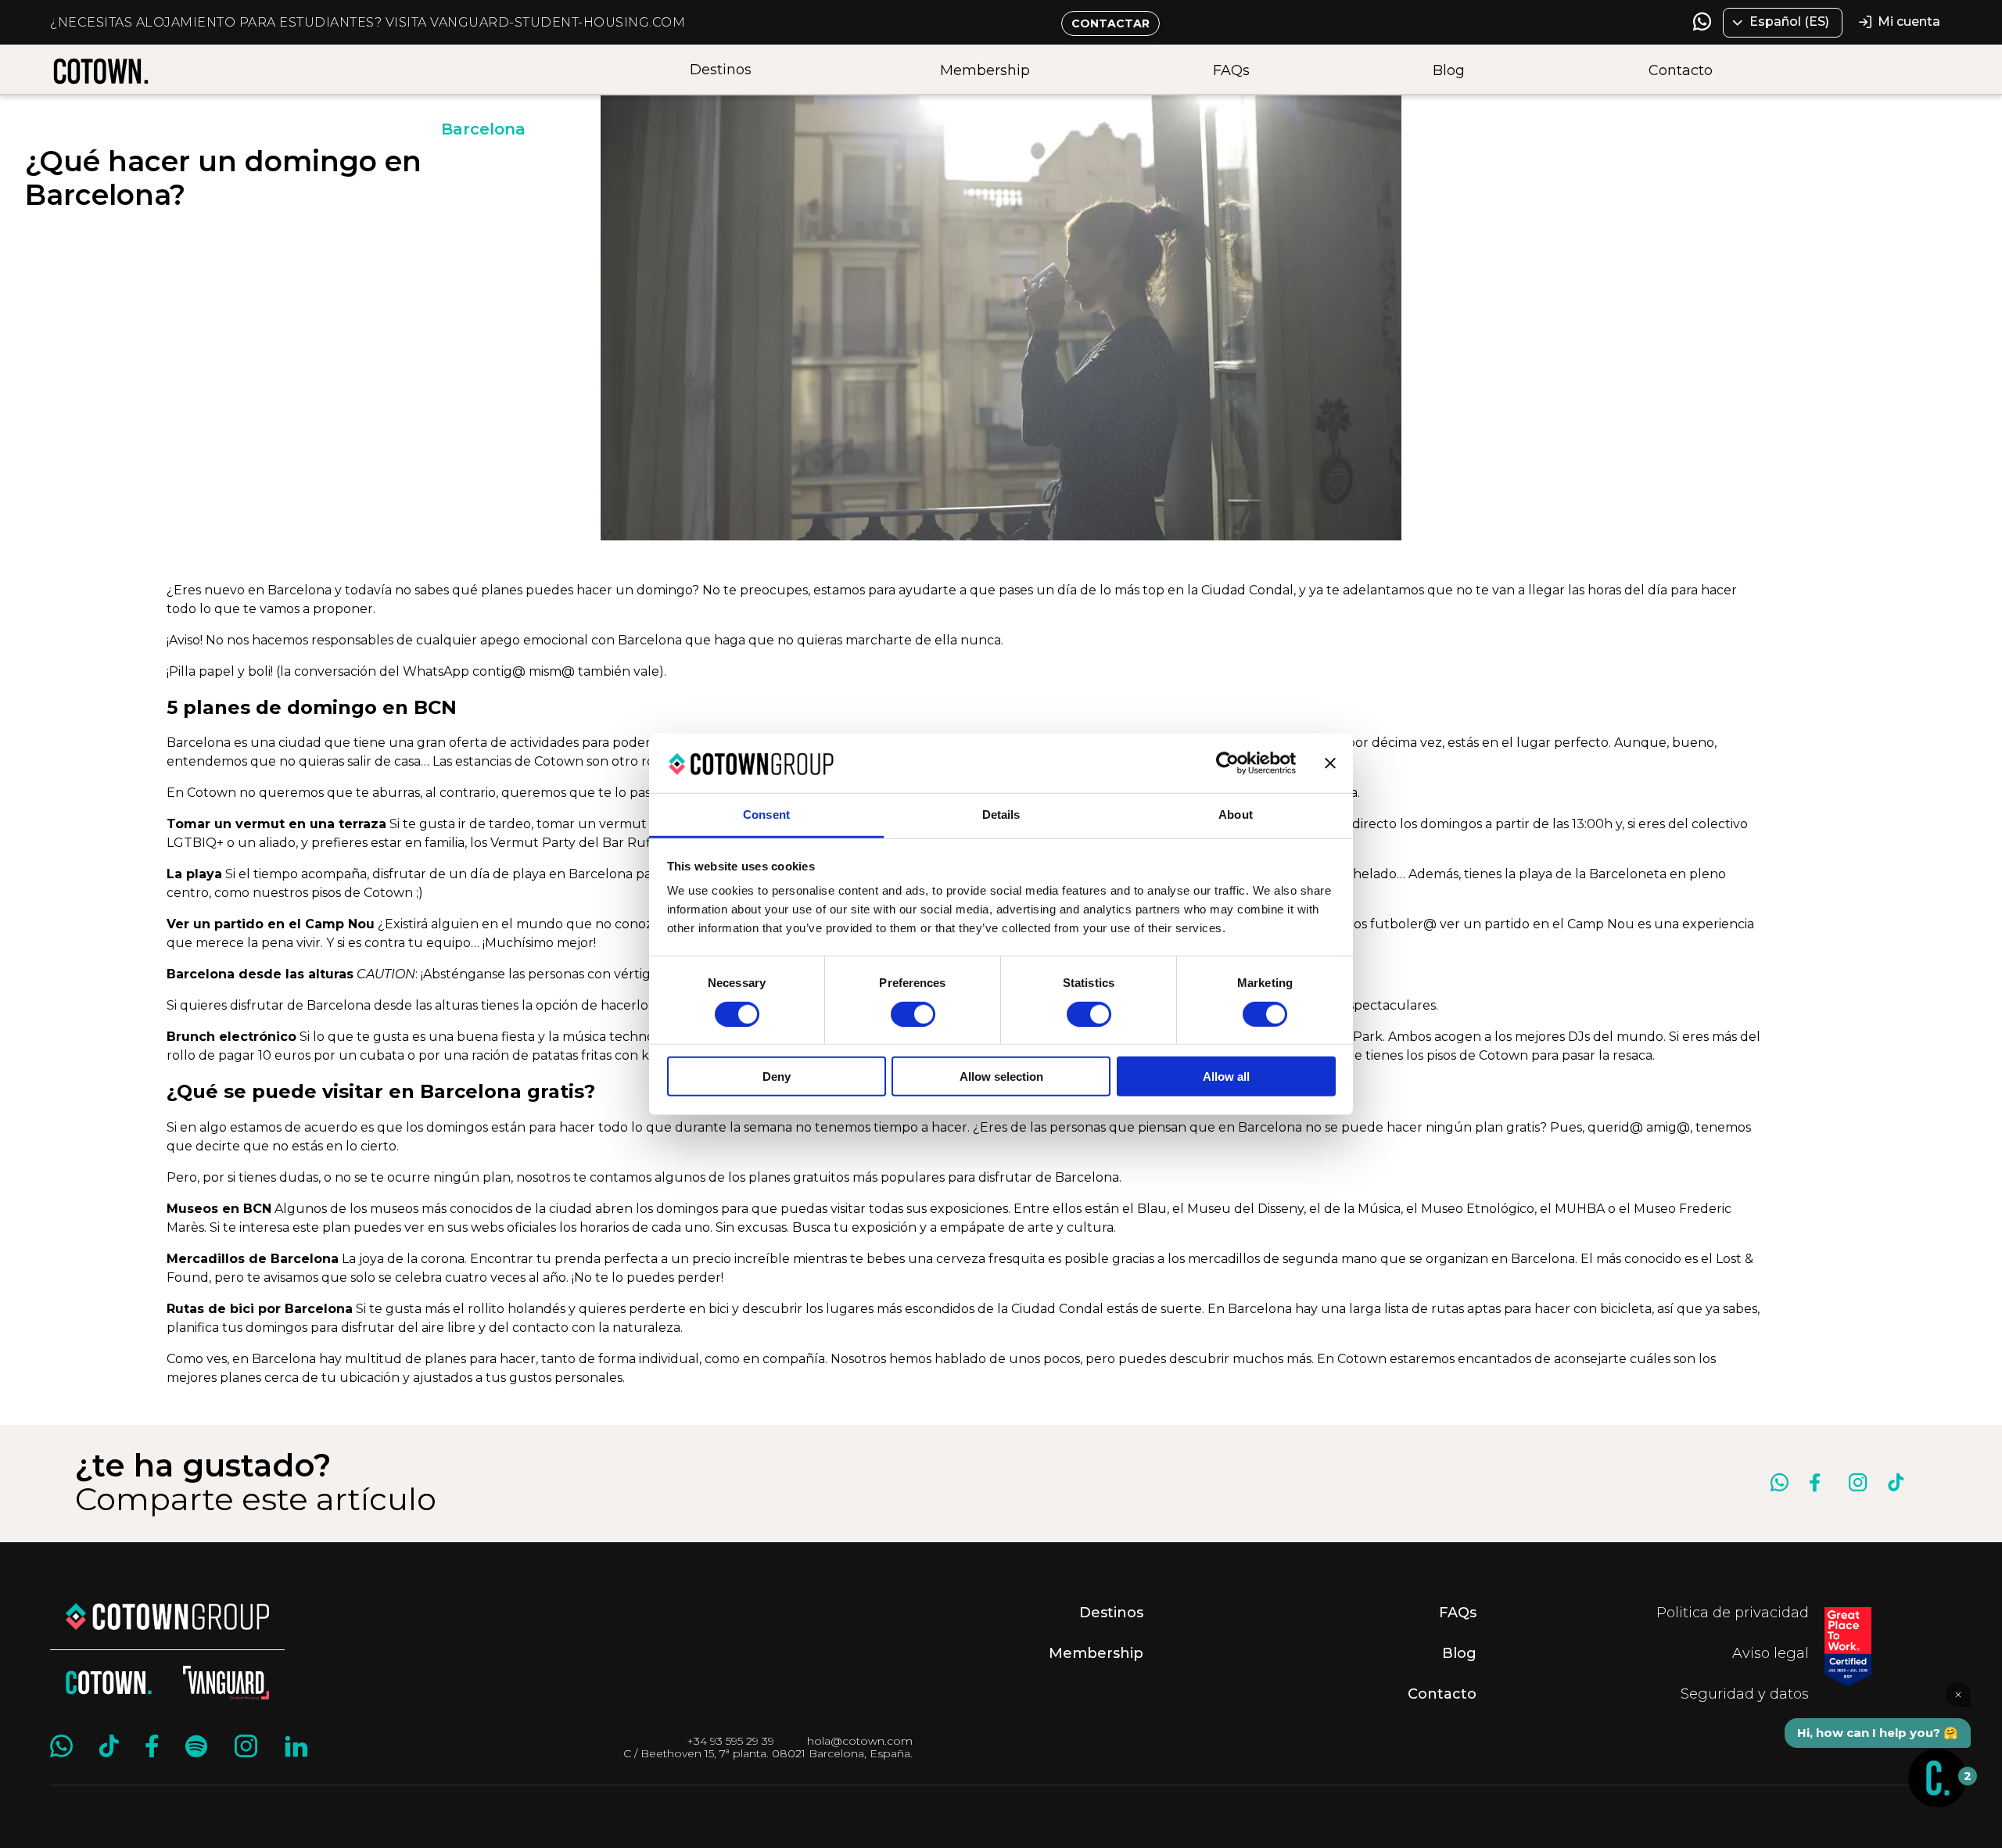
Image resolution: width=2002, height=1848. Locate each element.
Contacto (1681, 70)
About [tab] (1236, 815)
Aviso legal (1771, 1653)
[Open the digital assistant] (1937, 1778)
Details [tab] (1001, 815)
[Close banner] (1330, 763)
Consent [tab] (766, 815)
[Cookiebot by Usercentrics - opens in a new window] (1227, 763)
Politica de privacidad (1733, 1613)
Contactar (1110, 23)
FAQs (1231, 70)
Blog (1449, 70)
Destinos (721, 70)
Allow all (1226, 1077)
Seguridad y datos (1745, 1694)
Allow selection (1001, 1077)
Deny (777, 1077)
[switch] (913, 1014)
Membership (985, 70)
